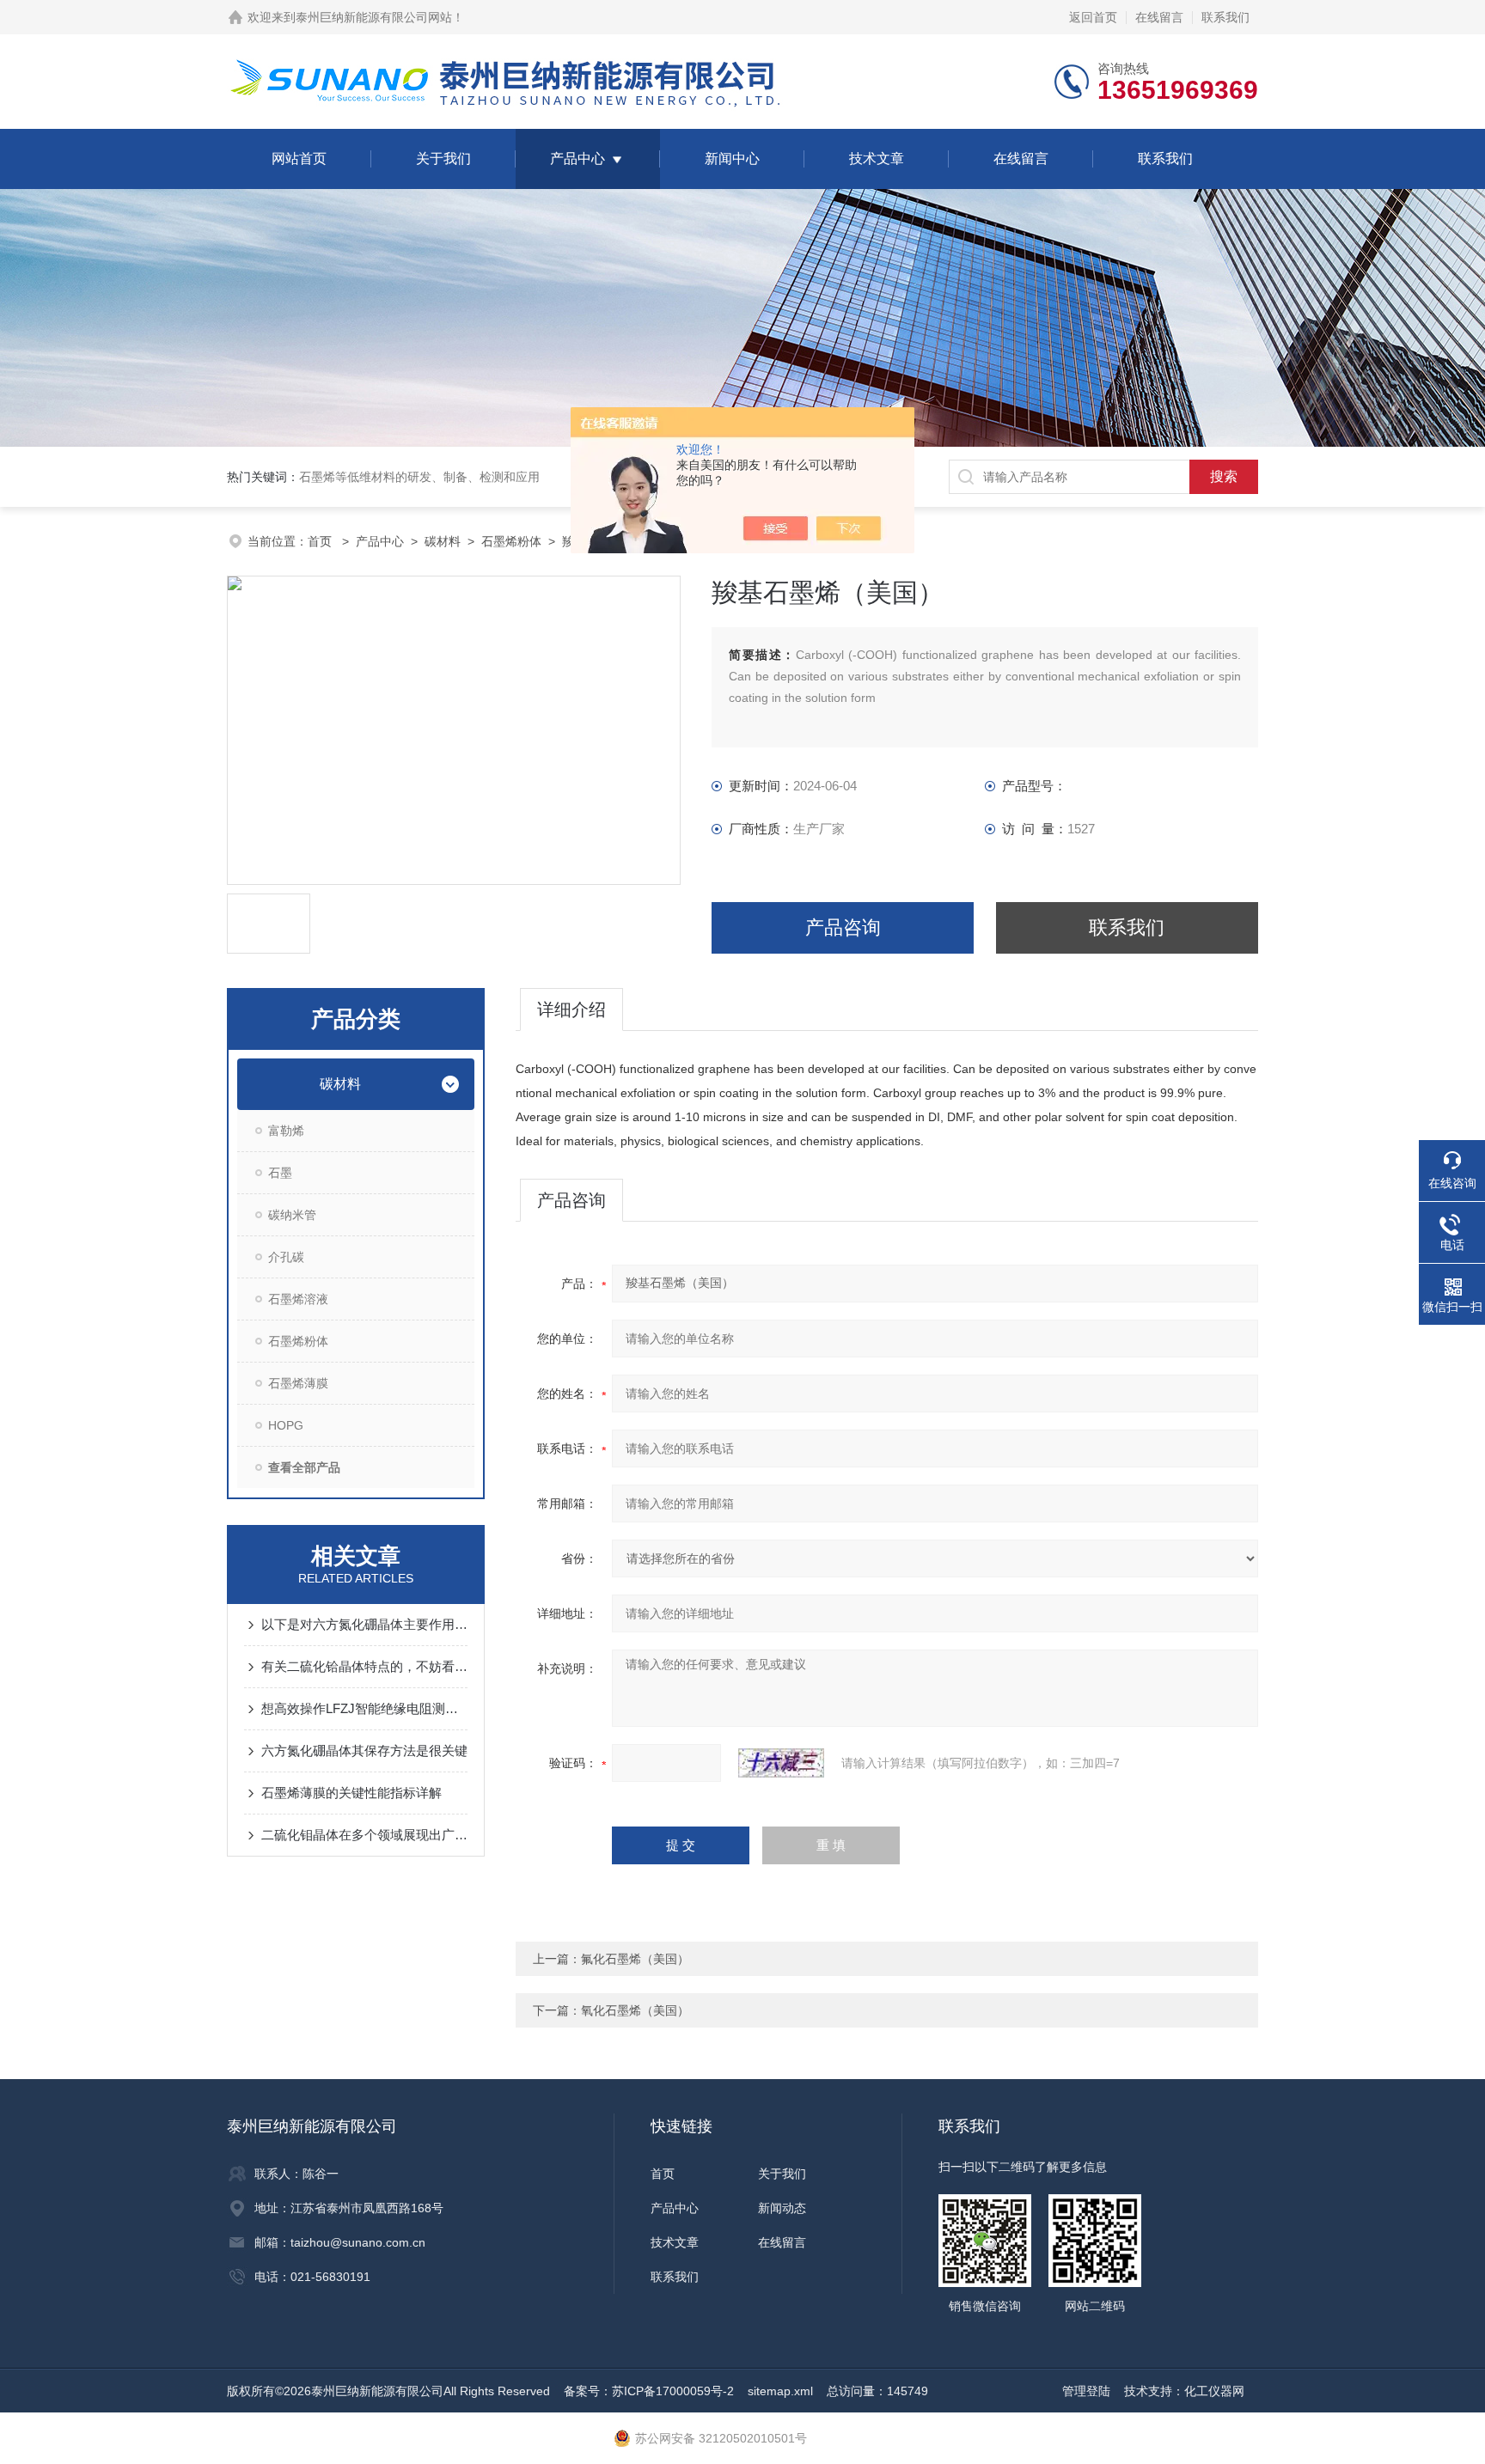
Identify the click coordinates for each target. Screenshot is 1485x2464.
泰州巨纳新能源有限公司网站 (374, 17)
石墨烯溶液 (298, 1299)
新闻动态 (782, 2208)
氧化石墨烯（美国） (635, 2010)
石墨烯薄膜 (298, 1383)
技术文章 (877, 159)
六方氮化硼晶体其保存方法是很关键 (364, 1750)
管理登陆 (1086, 2391)
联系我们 (1225, 17)
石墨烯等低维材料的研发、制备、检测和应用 (419, 477)
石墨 (280, 1173)
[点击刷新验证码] (781, 1763)
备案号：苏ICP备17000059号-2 (649, 2391)
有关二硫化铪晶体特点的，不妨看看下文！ (364, 1666)
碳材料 (443, 541)
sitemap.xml (780, 2391)
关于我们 (443, 159)
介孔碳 (286, 1257)
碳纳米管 (292, 1215)
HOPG (286, 1425)
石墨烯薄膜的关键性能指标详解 (351, 1793)
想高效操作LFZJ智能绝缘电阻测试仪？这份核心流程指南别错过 (364, 1708)
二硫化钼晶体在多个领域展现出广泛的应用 (364, 1835)
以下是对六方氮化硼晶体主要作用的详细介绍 (364, 1624)
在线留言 (1159, 17)
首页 (321, 541)
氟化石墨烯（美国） (635, 1959)
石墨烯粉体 (511, 541)
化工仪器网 (1214, 2391)
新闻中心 (732, 159)
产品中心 (577, 159)
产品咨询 (843, 927)
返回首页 (1093, 17)
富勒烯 (286, 1131)
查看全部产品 (304, 1467)
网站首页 (299, 159)
